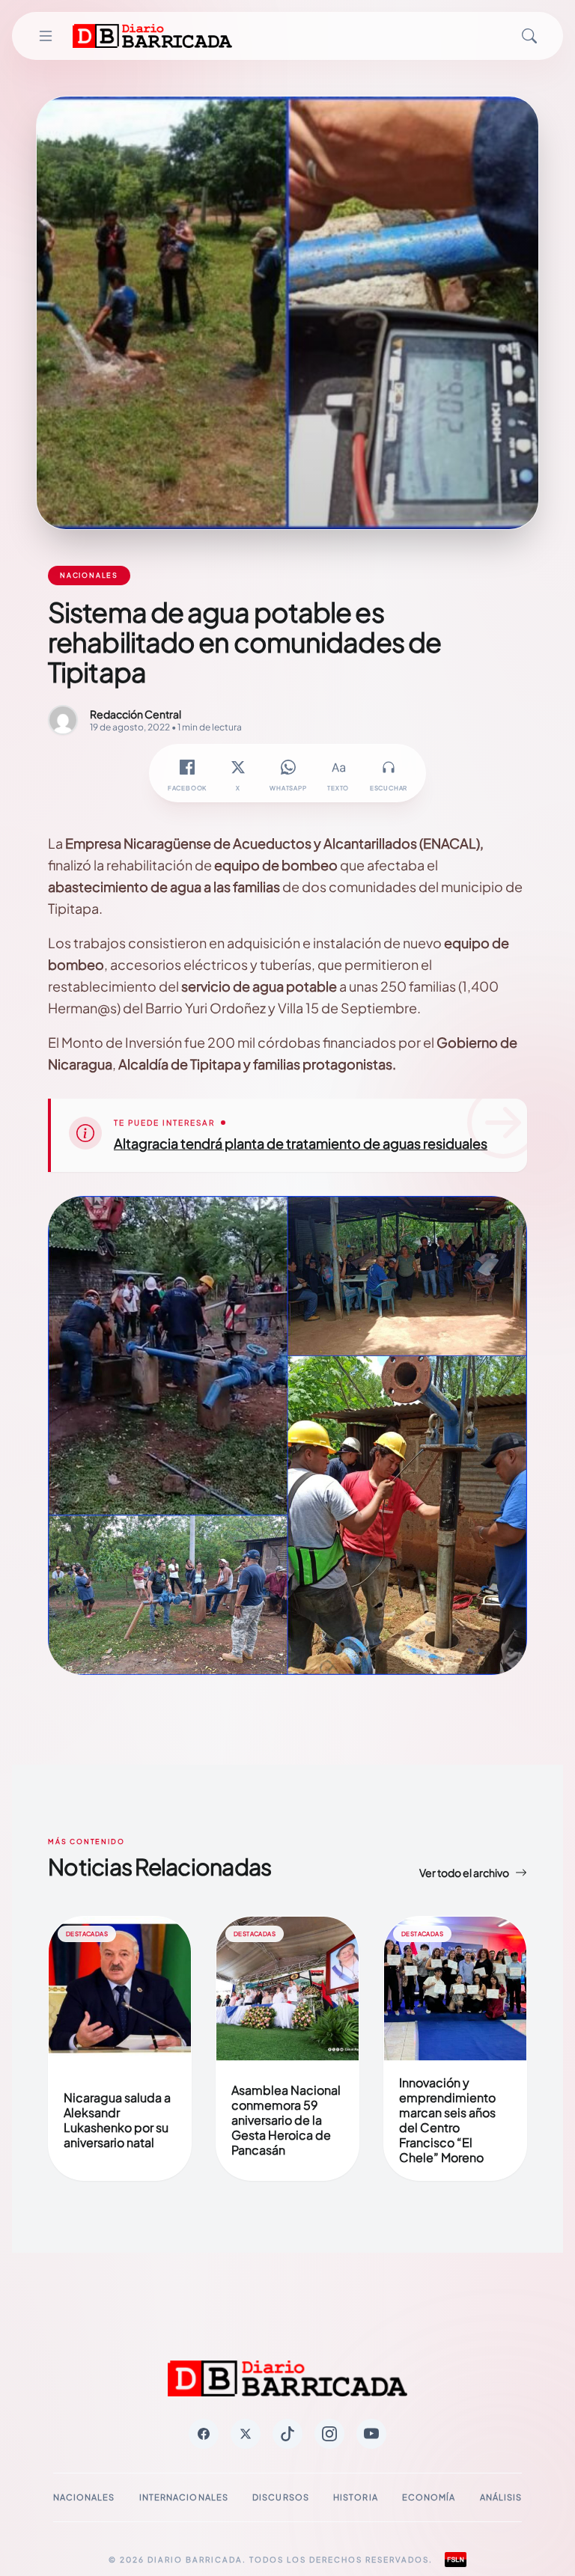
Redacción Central (136, 714)
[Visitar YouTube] (371, 2434)
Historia (356, 2497)
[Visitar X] (246, 2434)
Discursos (281, 2497)
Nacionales (84, 2497)
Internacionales (184, 2497)
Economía (429, 2497)
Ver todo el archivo (464, 1873)
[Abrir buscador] (529, 36)
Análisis (501, 2497)
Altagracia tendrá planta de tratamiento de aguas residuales (301, 1143)
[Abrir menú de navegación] (46, 36)
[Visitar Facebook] (204, 2434)
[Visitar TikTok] (287, 2434)
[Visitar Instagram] (329, 2434)
